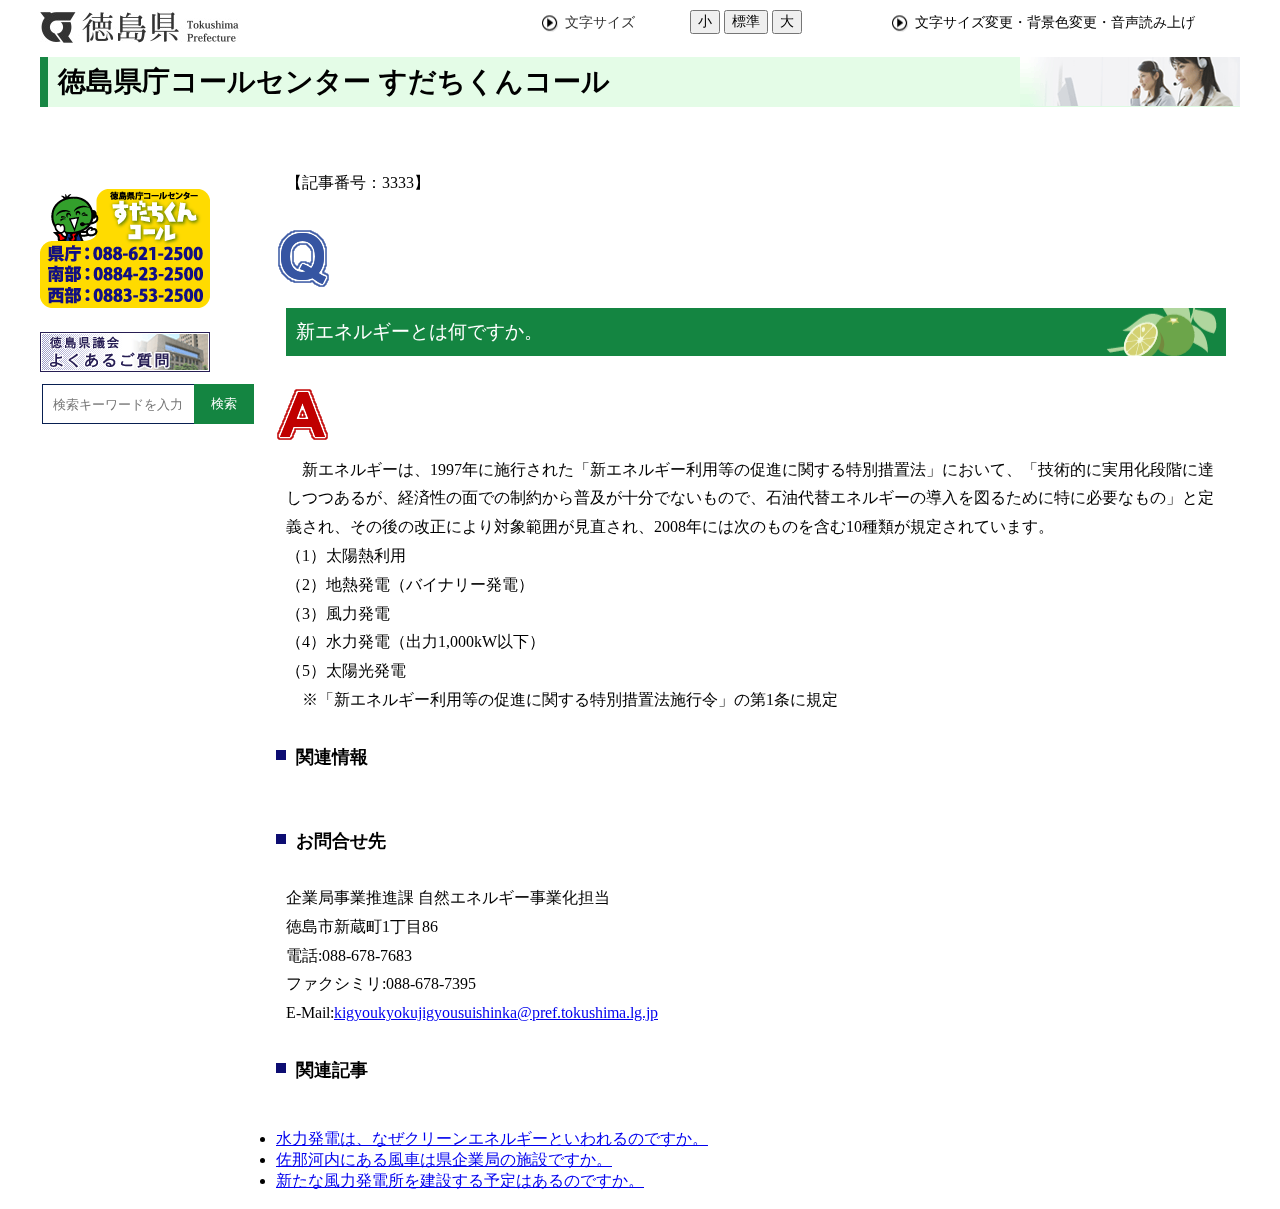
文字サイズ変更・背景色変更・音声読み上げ (1055, 22)
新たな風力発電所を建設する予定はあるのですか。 (460, 1180)
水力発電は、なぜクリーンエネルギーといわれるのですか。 (492, 1138)
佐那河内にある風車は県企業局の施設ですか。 (444, 1159)
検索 (224, 403)
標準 (746, 21)
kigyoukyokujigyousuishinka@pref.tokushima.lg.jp (496, 1012)
